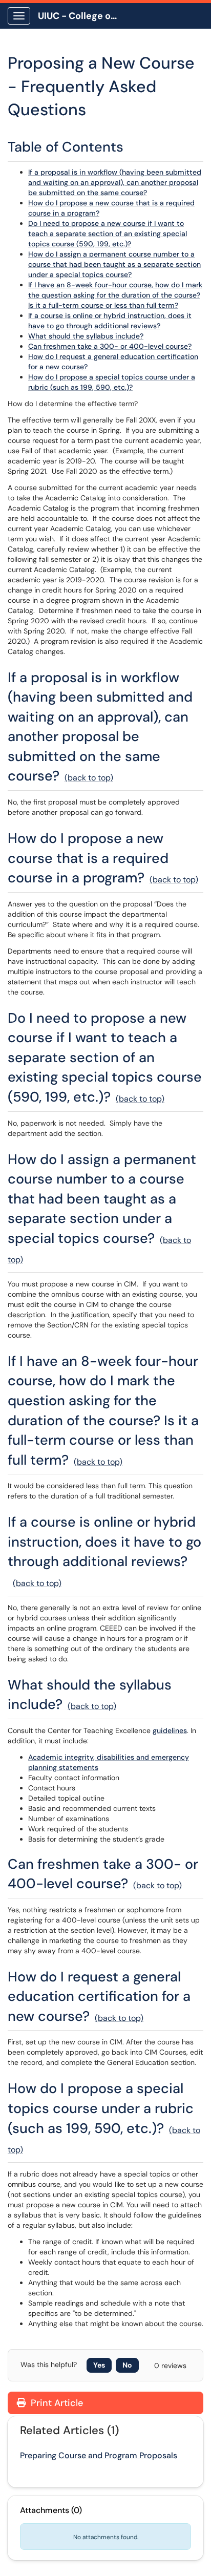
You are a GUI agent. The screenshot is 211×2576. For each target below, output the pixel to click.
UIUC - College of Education (83, 16)
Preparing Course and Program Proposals (99, 2455)
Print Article (56, 2403)
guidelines (170, 1730)
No (127, 2365)
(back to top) (89, 778)
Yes (99, 2365)
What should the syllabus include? (86, 336)
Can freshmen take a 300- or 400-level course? (110, 346)
